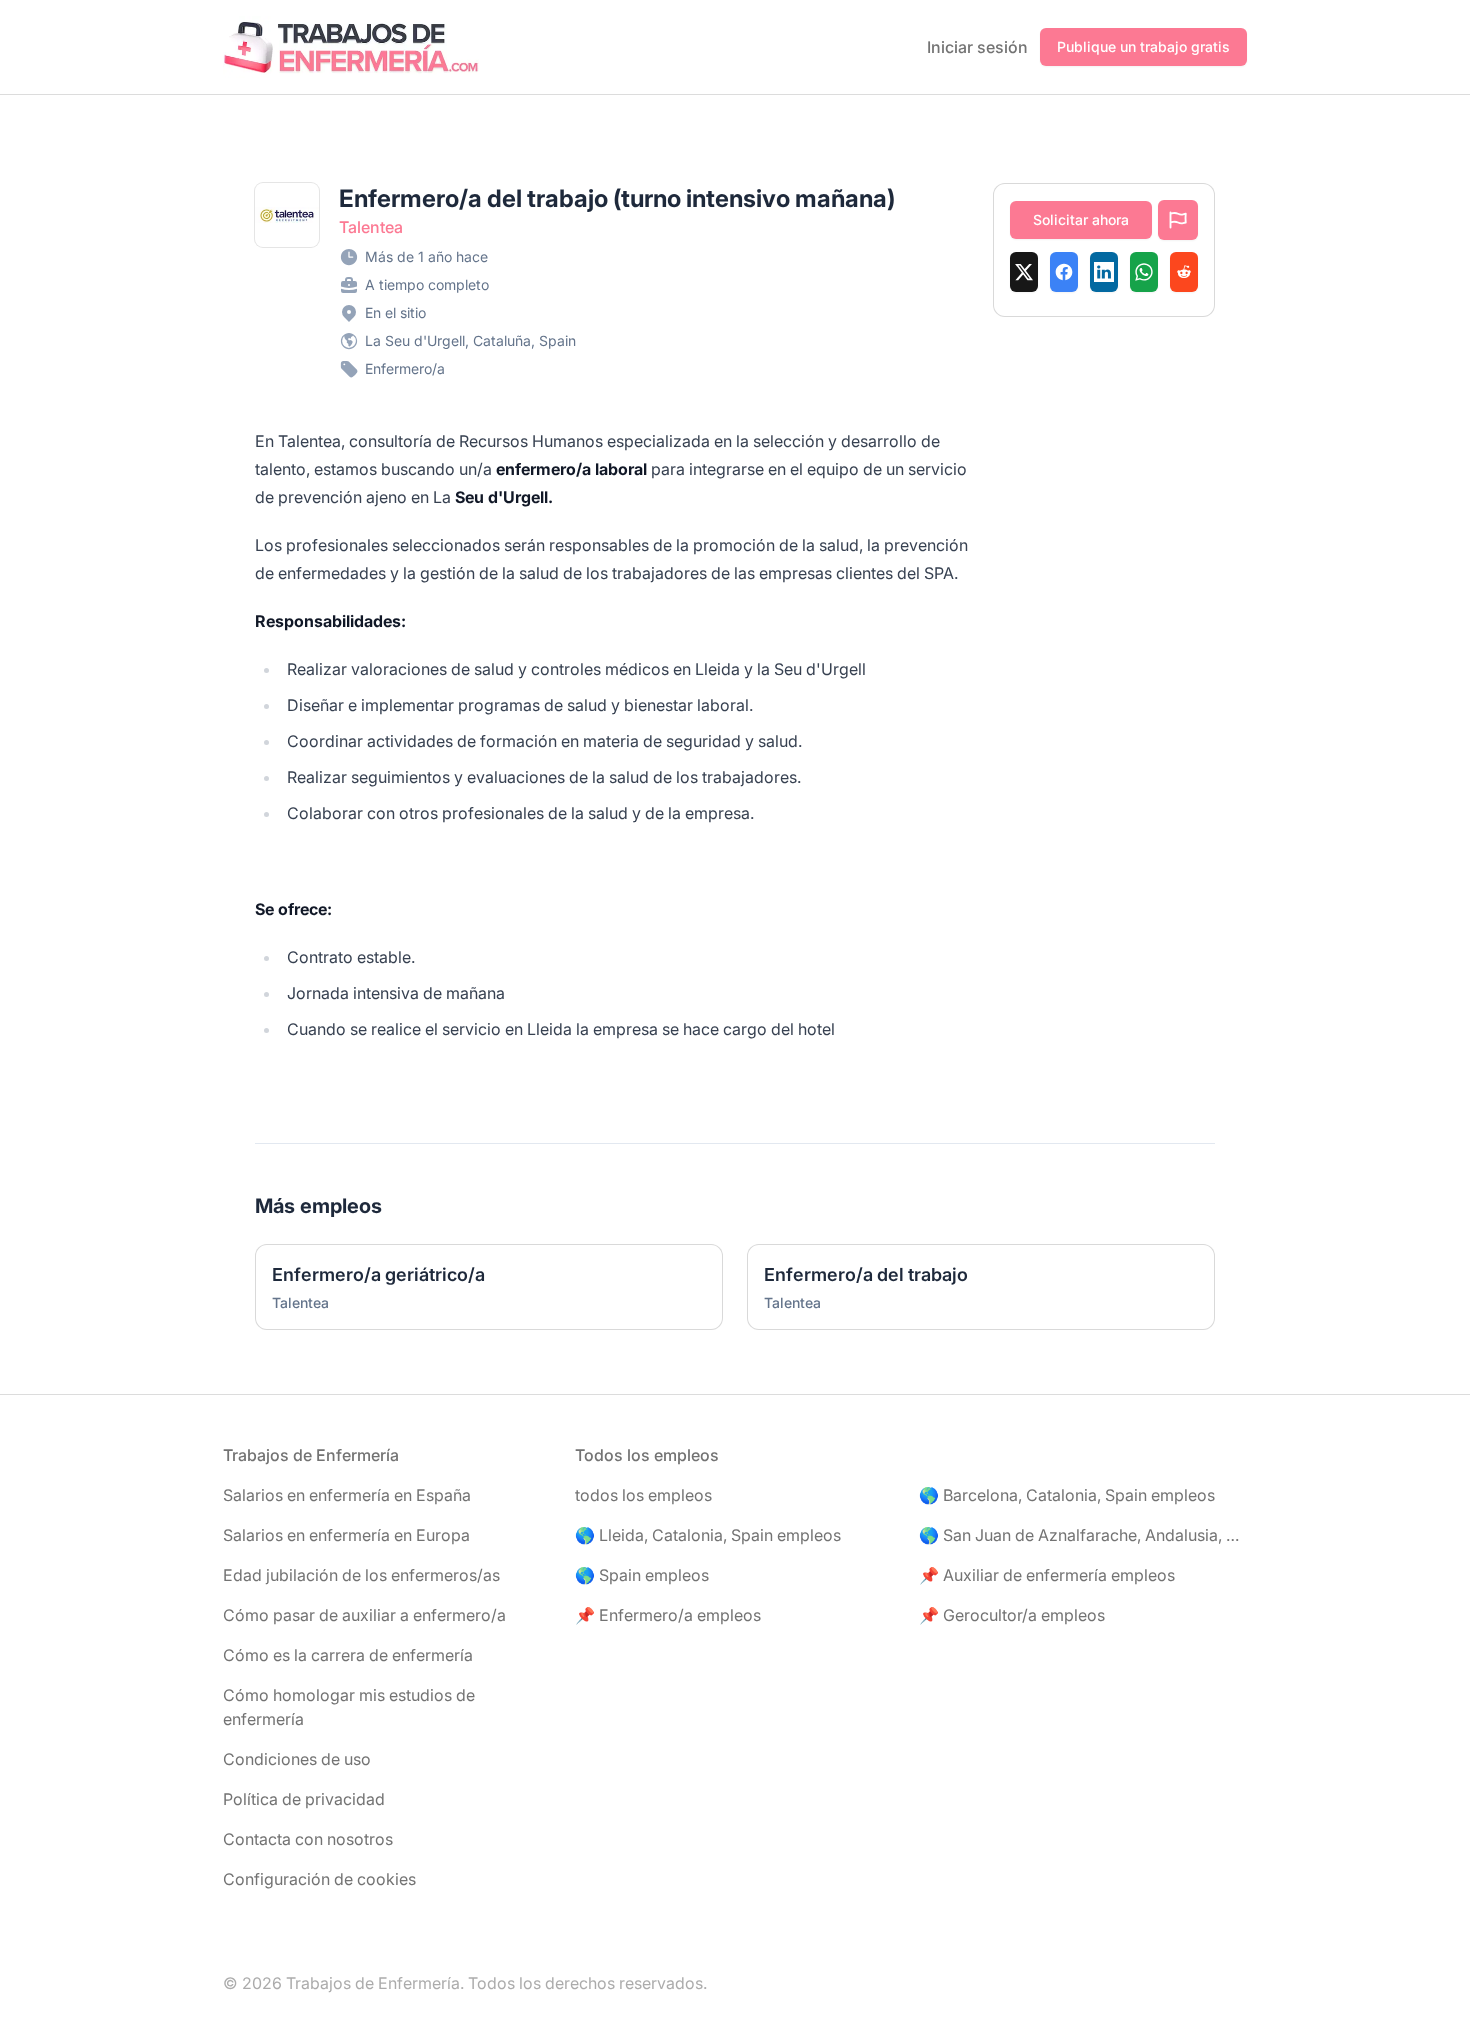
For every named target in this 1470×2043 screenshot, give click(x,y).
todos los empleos (643, 1495)
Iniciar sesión (977, 47)
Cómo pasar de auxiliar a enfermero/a (364, 1615)
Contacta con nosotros (308, 1839)
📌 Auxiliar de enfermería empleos (1047, 1575)
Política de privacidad (304, 1799)
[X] (1024, 272)
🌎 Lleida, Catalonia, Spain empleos (708, 1535)
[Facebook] (1064, 272)
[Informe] (1178, 220)
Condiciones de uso (297, 1759)
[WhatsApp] (1144, 272)
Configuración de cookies (319, 1879)
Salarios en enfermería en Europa (346, 1535)
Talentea (371, 227)
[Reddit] (1184, 272)
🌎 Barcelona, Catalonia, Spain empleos (1067, 1495)
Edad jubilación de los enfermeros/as (361, 1575)
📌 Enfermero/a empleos (668, 1615)
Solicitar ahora (1081, 219)
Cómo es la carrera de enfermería (348, 1655)
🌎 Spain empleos (642, 1575)
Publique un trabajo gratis (1143, 46)
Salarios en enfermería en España (347, 1495)
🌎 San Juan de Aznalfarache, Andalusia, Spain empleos (1083, 1535)
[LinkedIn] (1104, 272)
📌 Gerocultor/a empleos (1012, 1615)
